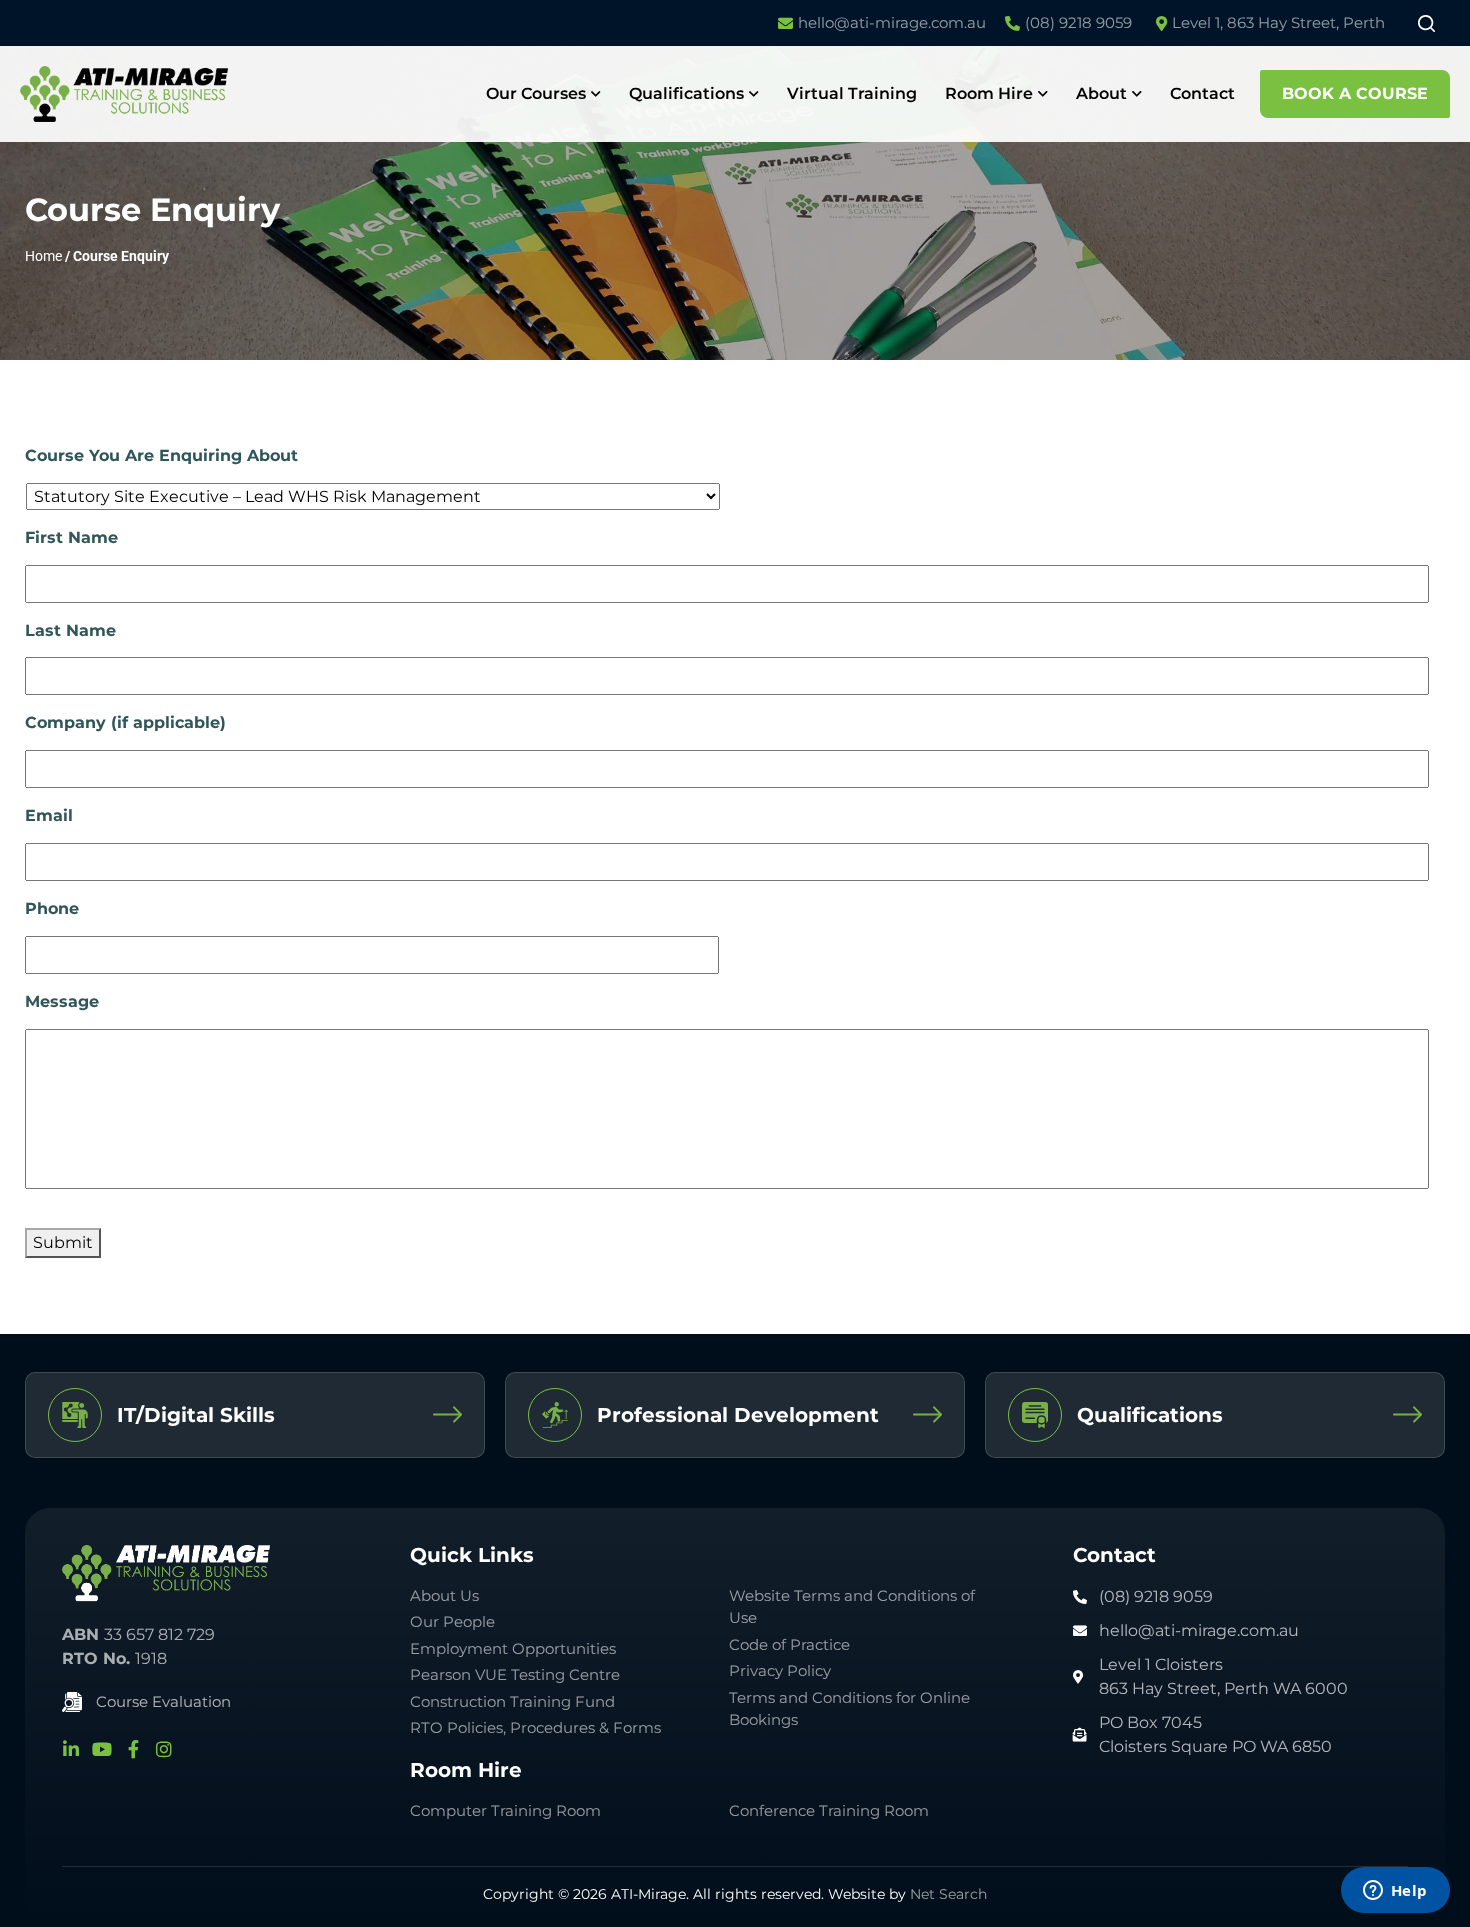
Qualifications (686, 93)
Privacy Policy (780, 1670)
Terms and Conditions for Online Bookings (849, 1709)
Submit (63, 1242)
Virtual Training (852, 93)
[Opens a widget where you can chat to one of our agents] (1395, 1892)
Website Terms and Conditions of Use (852, 1607)
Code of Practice (789, 1644)
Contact (1202, 93)
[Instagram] (164, 1749)
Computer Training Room (507, 1810)
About (1101, 93)
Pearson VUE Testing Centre (515, 1674)
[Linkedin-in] (71, 1749)
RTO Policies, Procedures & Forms (535, 1727)
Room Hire (989, 93)
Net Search (948, 1894)
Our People (452, 1621)
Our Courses (536, 93)
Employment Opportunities (513, 1648)
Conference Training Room (829, 1810)
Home (43, 256)
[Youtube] (102, 1749)
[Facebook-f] (133, 1749)
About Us (444, 1595)
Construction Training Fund (512, 1701)
